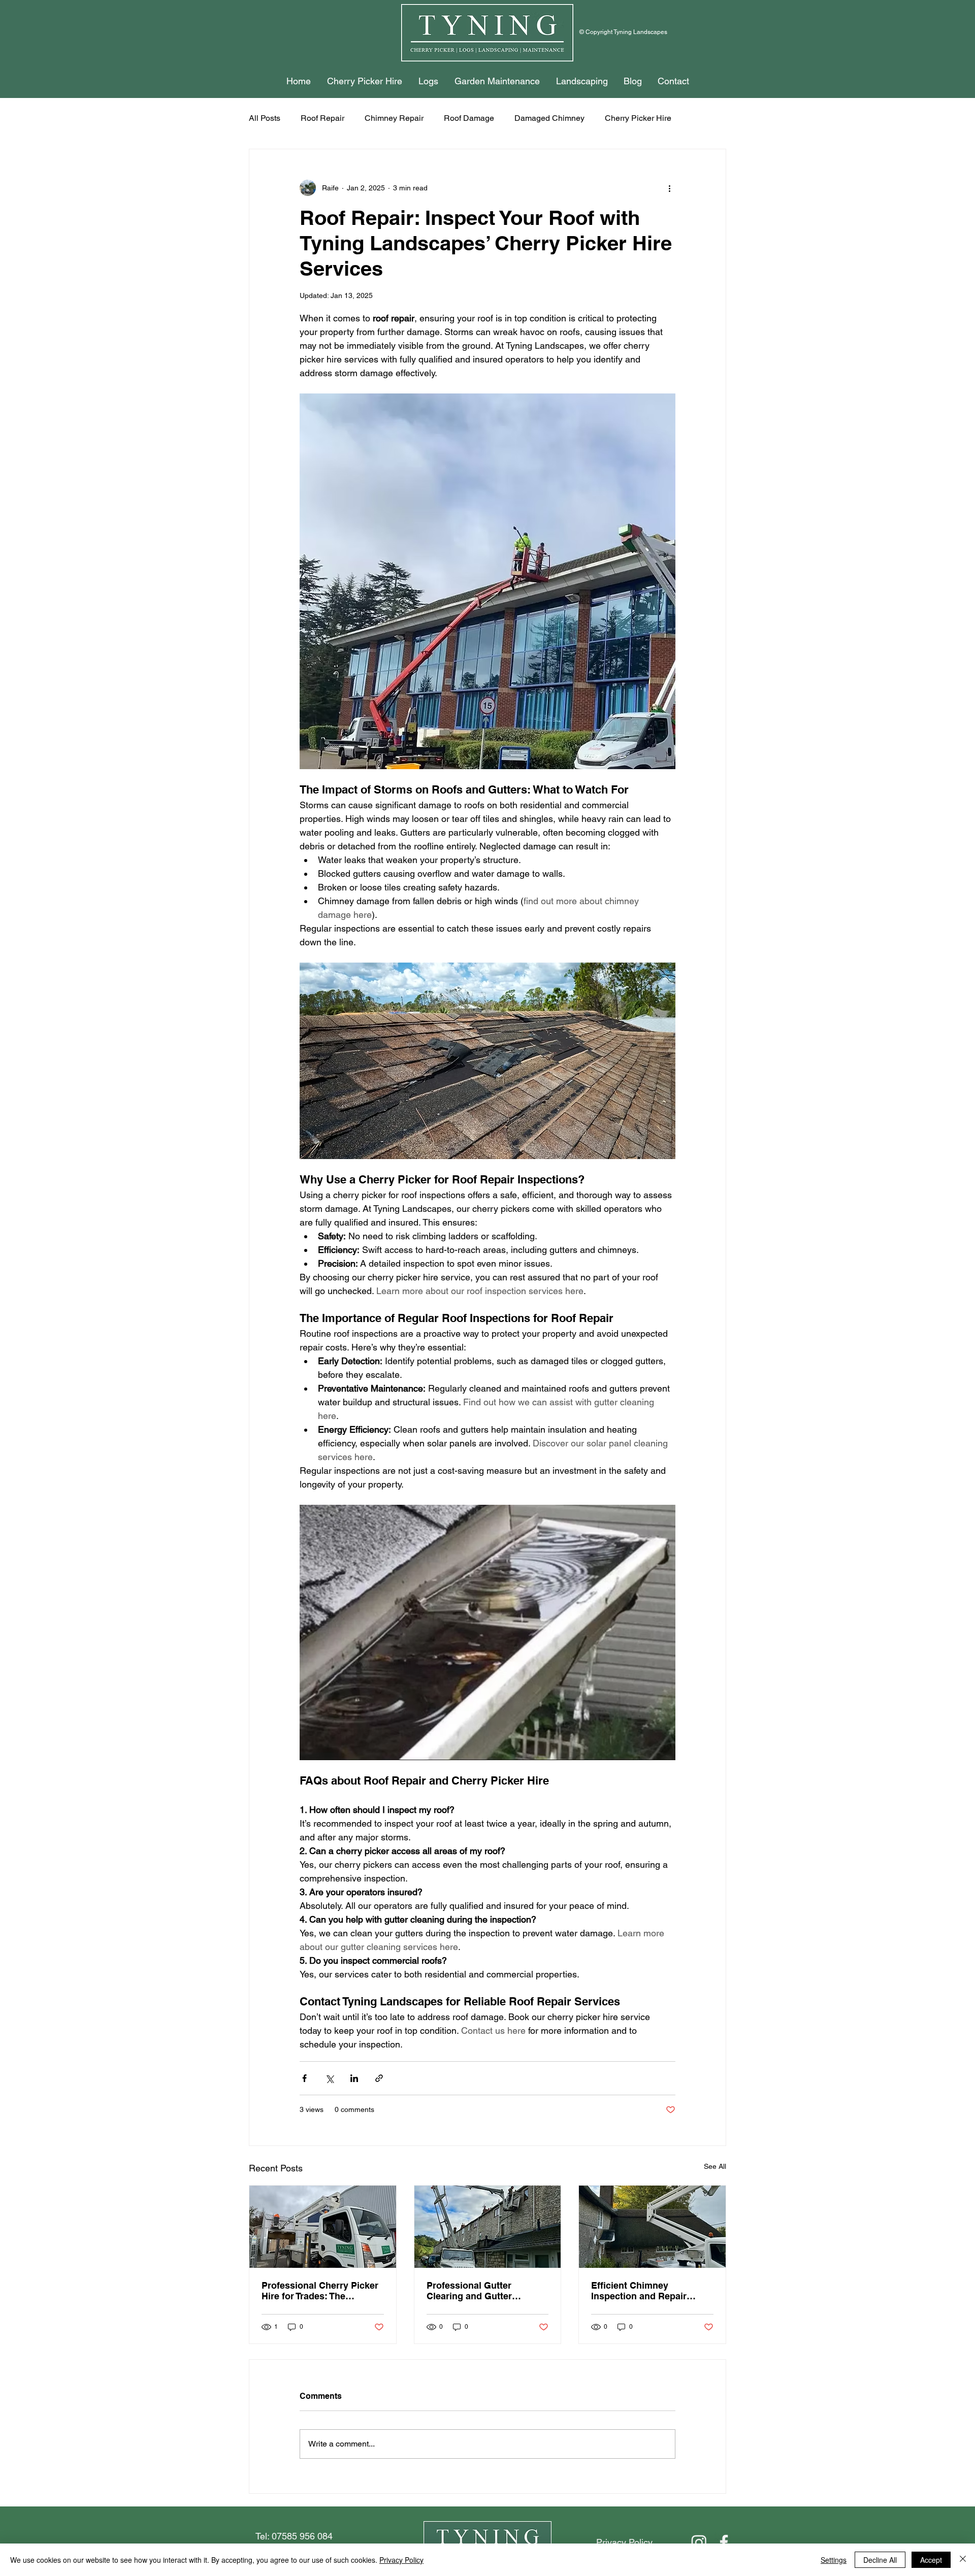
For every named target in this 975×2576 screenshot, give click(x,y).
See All (715, 2166)
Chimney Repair (394, 118)
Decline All (880, 2560)
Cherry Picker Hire (638, 118)
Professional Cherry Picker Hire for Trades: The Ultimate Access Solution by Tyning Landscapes (320, 2291)
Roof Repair (322, 118)
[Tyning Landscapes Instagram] (699, 2542)
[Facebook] (724, 2542)
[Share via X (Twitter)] (329, 2078)
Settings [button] (834, 2560)
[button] (365, 81)
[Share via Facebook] (304, 2078)
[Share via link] (379, 2078)
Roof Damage (469, 118)
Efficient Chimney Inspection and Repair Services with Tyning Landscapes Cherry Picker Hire (648, 2291)
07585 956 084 (302, 2536)
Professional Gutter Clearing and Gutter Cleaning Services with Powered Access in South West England (482, 2291)
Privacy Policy (401, 2560)
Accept (931, 2560)
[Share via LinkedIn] (354, 2078)
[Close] (963, 2560)
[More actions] (669, 188)
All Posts (265, 118)
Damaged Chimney (549, 118)
